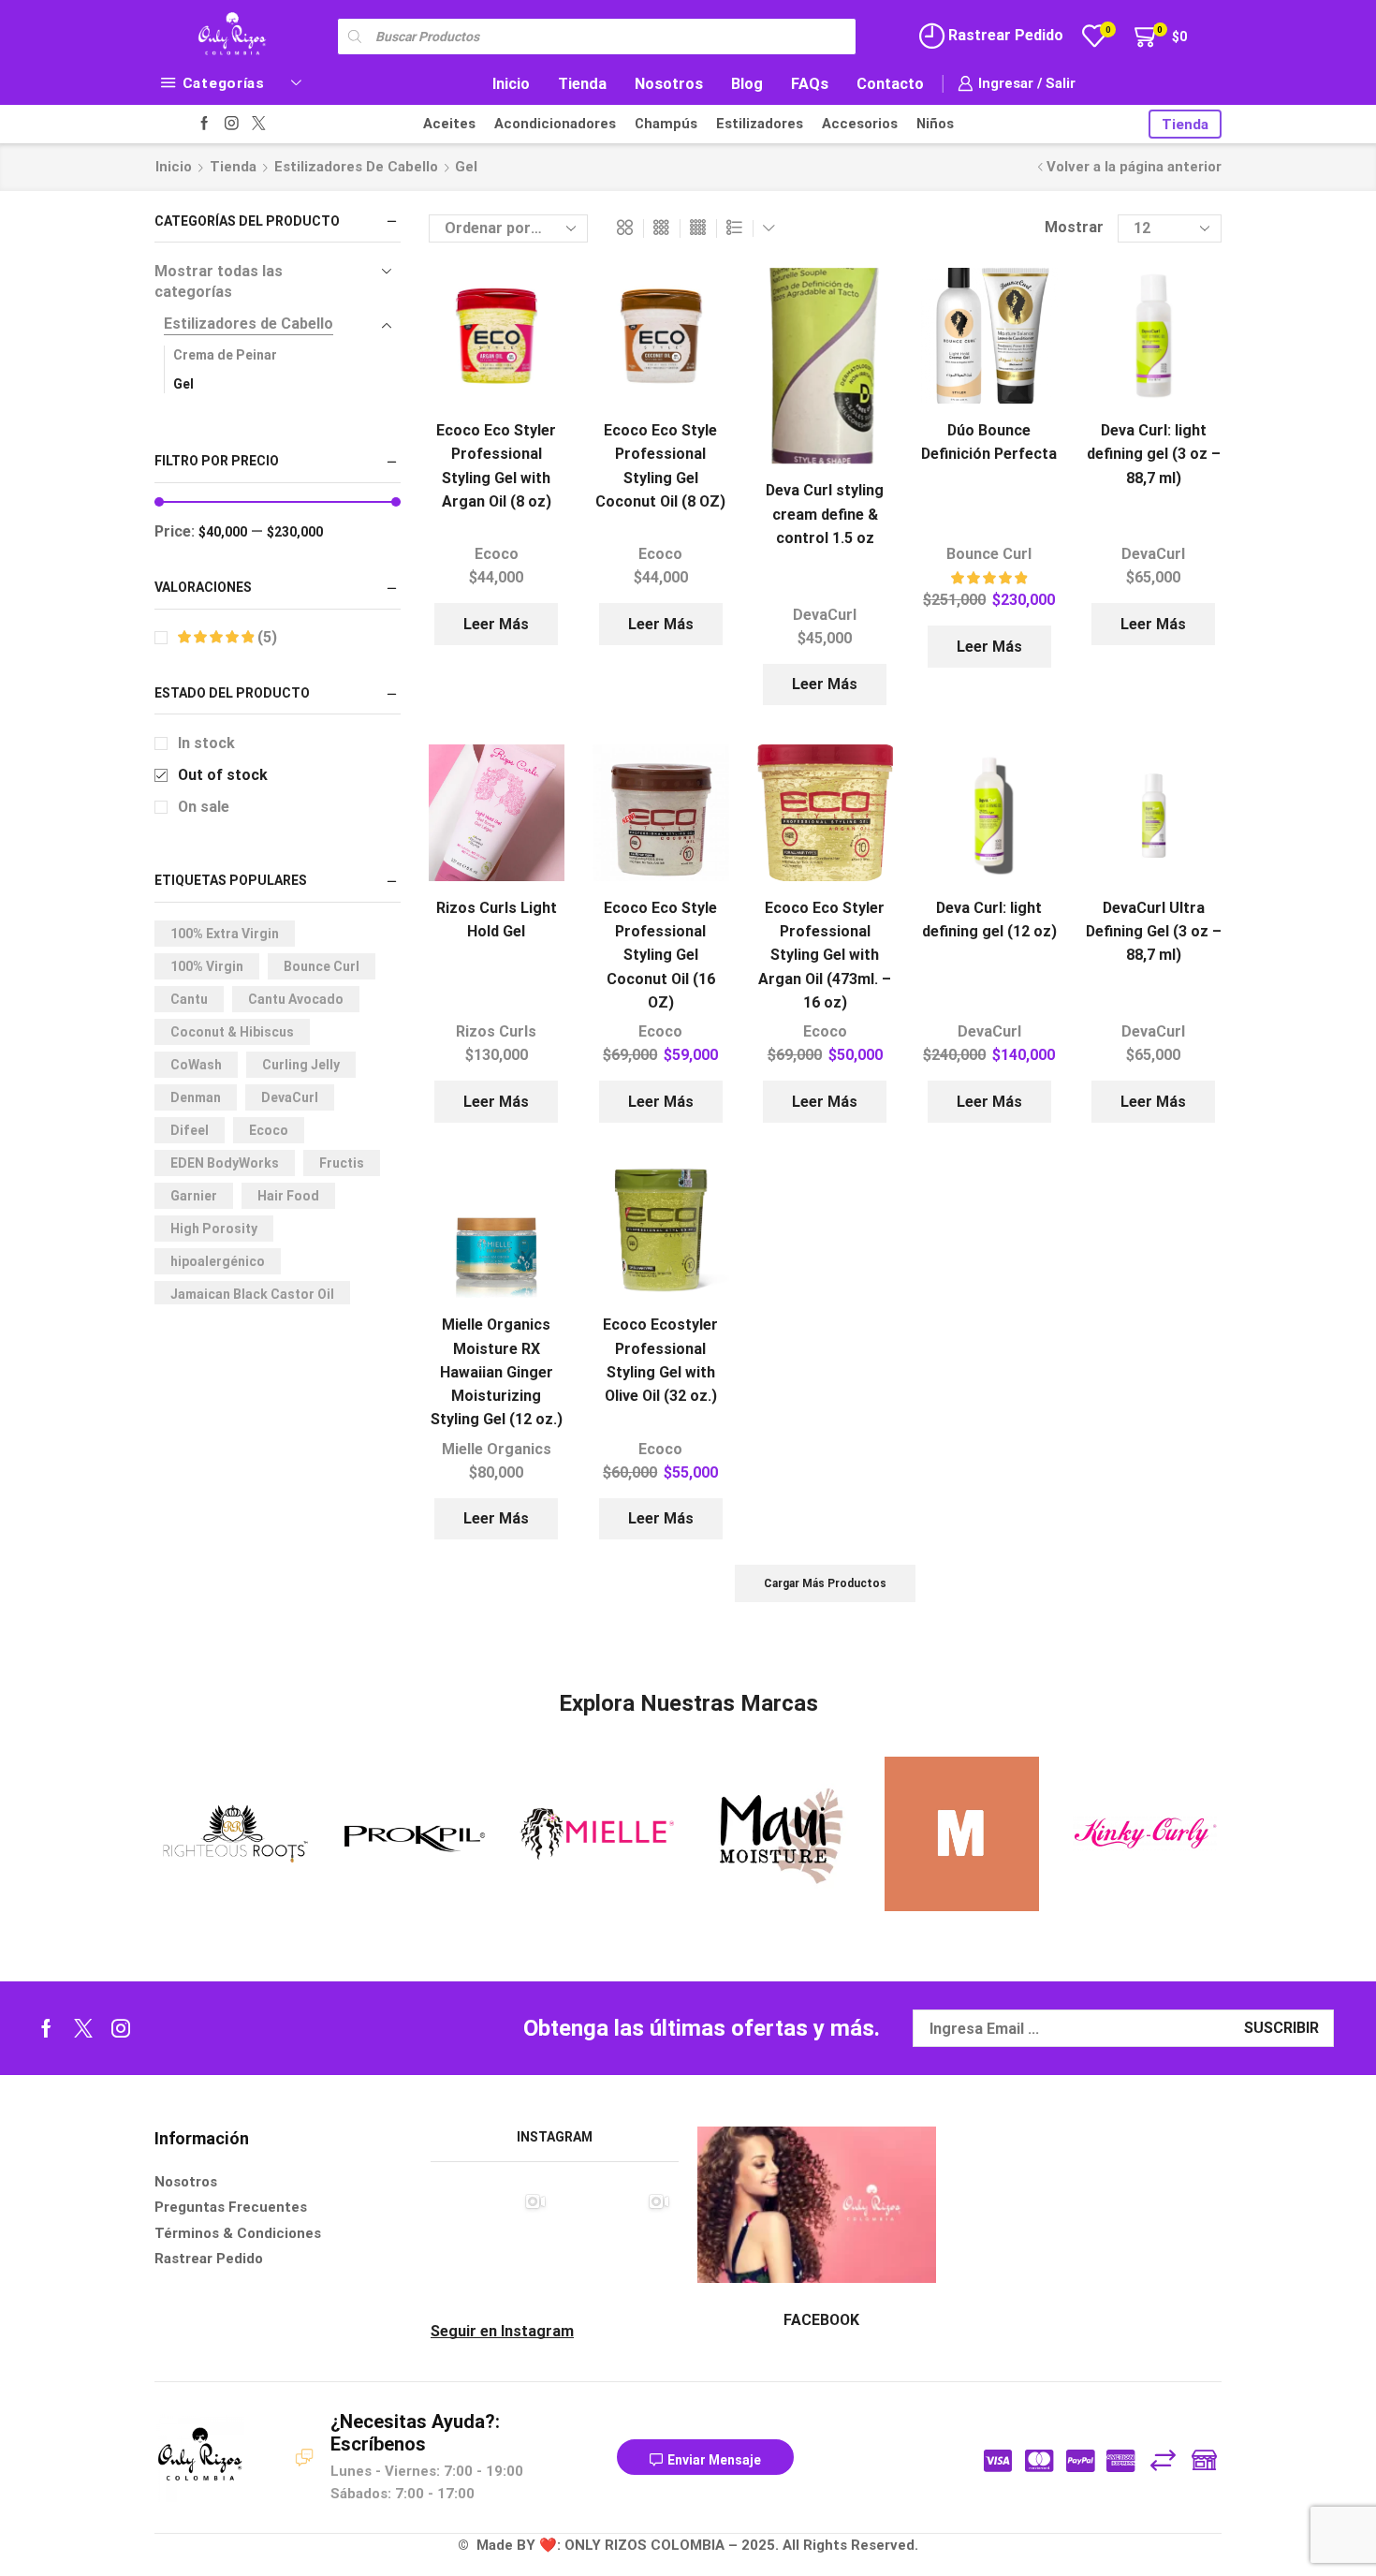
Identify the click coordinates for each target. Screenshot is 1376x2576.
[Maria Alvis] (962, 1834)
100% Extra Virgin (225, 934)
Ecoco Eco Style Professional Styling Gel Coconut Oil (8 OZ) (660, 466)
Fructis (342, 1163)
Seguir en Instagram (502, 2331)
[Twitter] (259, 124)
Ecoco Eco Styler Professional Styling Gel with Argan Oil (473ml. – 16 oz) (825, 955)
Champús (666, 124)
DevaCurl (825, 615)
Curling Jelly (301, 1065)
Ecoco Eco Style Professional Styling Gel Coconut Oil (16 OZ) (660, 955)
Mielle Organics (497, 1449)
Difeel (190, 1130)
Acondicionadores (555, 124)
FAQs (810, 84)
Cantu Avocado (296, 999)
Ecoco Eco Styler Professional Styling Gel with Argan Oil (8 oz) (496, 466)
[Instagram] (232, 124)
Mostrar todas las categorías (219, 282)
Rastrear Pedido (1004, 35)
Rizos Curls (496, 1031)
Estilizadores (760, 124)
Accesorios (860, 124)
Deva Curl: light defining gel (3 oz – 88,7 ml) (1154, 454)
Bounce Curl (989, 554)
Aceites (449, 124)
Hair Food (288, 1196)
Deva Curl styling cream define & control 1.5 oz (825, 514)
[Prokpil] (414, 1834)
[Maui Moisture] (779, 1834)
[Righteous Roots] (232, 1834)
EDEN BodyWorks (225, 1163)
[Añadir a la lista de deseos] (534, 307)
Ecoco (497, 554)
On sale (204, 807)
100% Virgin (207, 966)
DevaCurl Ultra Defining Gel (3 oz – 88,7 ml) (1154, 932)
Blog (747, 84)
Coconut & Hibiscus (232, 1032)
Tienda (582, 84)
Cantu (189, 999)
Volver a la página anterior (1134, 167)
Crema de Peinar (225, 355)
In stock (206, 743)
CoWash (196, 1065)
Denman (196, 1097)
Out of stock (223, 775)
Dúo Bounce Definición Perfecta (989, 442)
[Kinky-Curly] (1144, 1834)
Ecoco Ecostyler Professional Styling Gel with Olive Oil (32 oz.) (660, 1360)
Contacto (890, 84)
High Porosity (214, 1229)
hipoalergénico (218, 1261)
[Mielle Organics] (597, 1834)
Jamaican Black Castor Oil (252, 1294)
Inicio (511, 84)
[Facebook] (205, 124)
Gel (183, 384)
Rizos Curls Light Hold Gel (497, 920)
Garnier (194, 1196)
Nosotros (669, 84)
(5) (265, 637)
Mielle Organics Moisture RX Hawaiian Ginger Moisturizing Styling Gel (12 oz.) (497, 1372)
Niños (935, 124)
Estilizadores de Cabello (356, 167)
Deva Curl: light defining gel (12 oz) (989, 920)
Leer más (496, 624)
